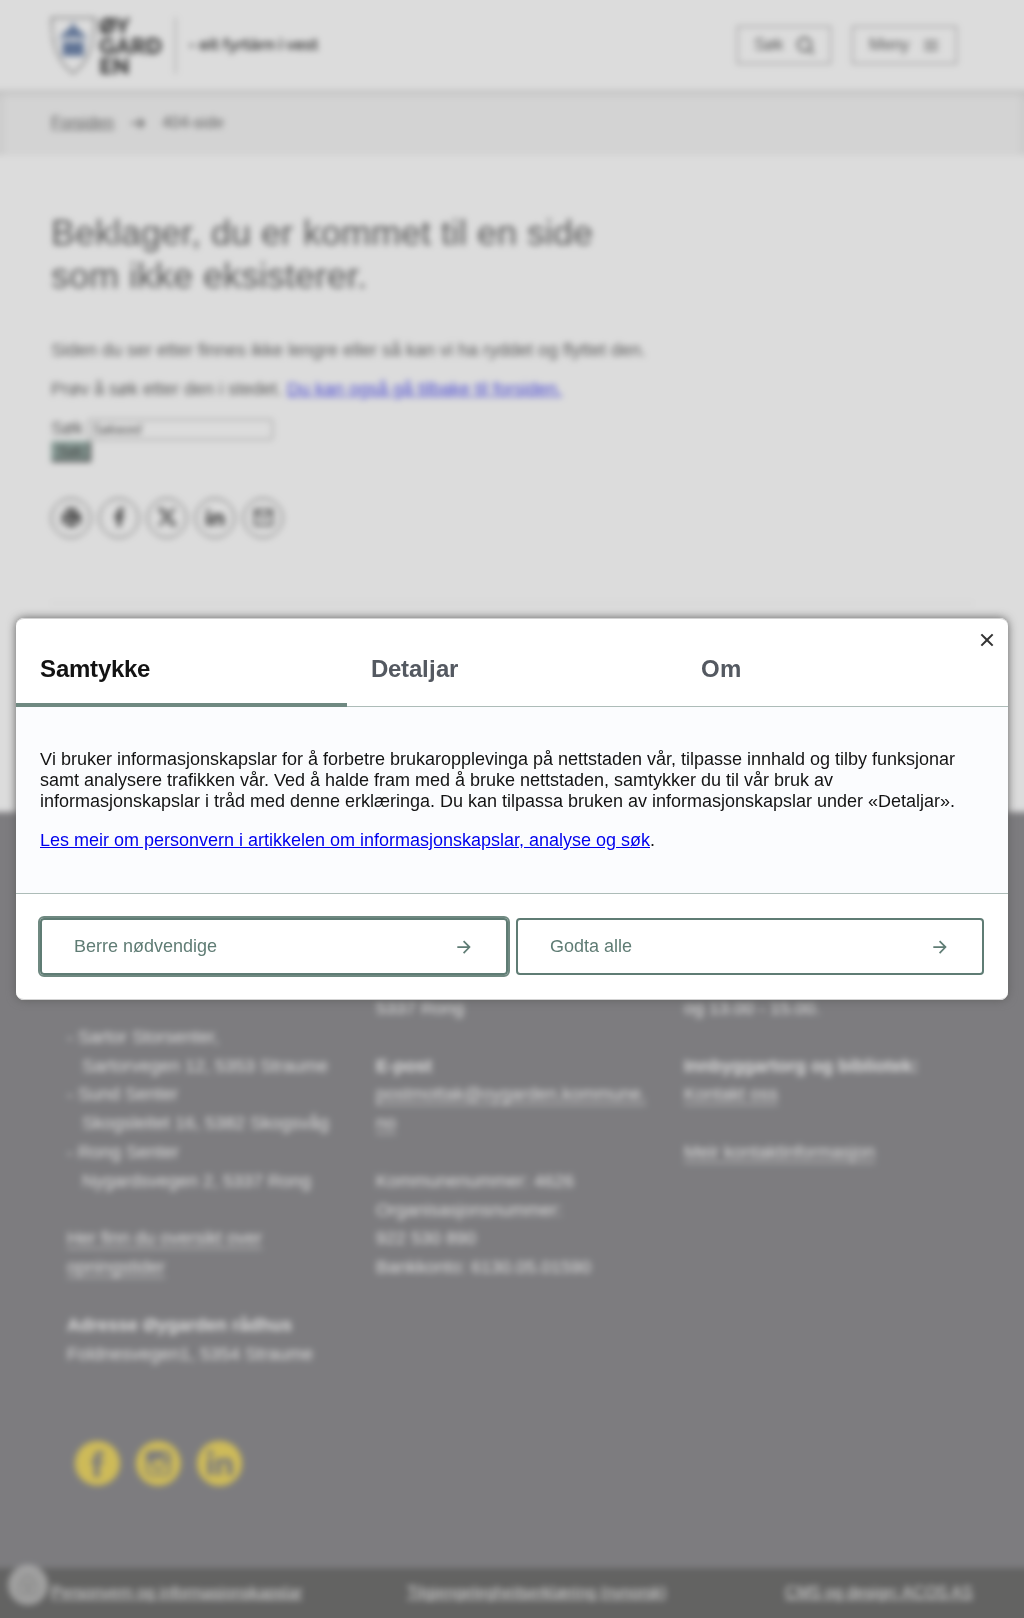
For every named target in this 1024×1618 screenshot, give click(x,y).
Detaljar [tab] (414, 668)
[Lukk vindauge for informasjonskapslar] (986, 639)
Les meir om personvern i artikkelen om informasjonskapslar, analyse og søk (345, 840)
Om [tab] (721, 668)
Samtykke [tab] (95, 668)
